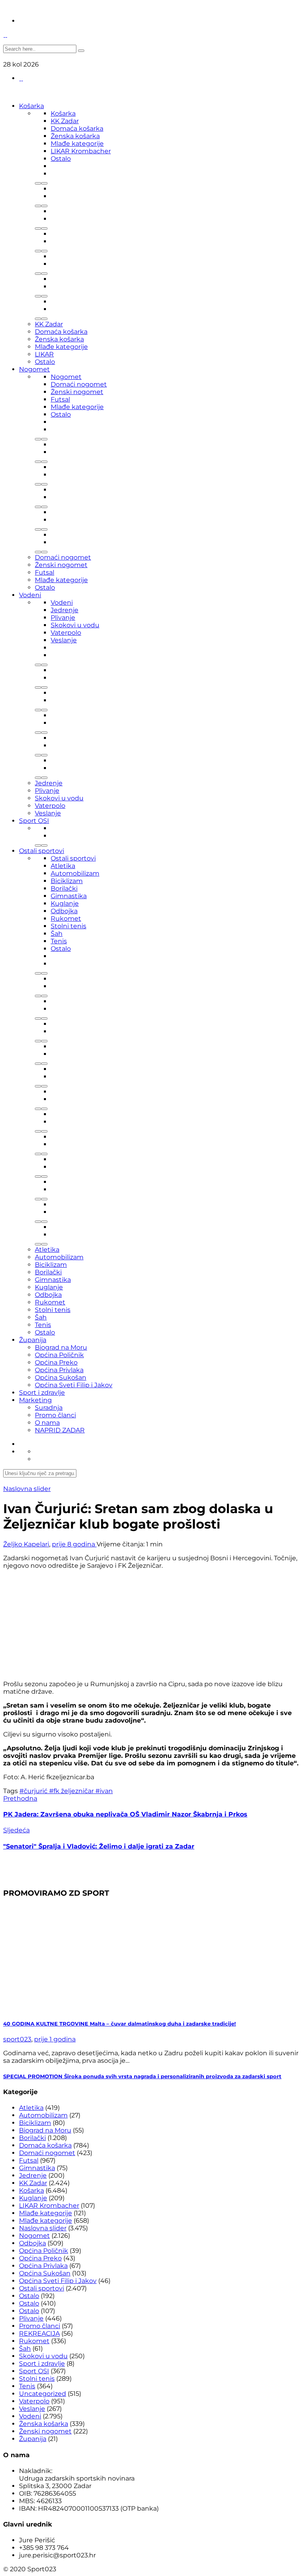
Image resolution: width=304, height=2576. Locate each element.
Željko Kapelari (26, 1544)
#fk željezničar (72, 1791)
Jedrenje (65, 610)
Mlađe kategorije (77, 144)
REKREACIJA (39, 2333)
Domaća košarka (77, 129)
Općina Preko (56, 1362)
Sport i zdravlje (42, 1393)
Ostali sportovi (42, 851)
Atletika (63, 866)
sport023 (17, 2039)
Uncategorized (43, 2394)
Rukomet (66, 919)
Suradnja (49, 1408)
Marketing (35, 1400)
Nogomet (34, 369)
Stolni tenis (68, 926)
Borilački (64, 888)
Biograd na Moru (61, 1347)
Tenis (59, 941)
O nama (47, 1423)
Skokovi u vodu (75, 625)
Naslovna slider (27, 1489)
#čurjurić (34, 1791)
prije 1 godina (55, 2039)
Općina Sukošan (61, 1377)
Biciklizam (67, 881)
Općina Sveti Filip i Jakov (74, 1385)
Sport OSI (34, 821)
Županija (33, 1340)
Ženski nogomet (77, 392)
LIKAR (44, 354)
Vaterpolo (66, 633)
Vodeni (30, 595)
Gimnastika (69, 896)
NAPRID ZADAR (60, 1430)
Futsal (60, 399)
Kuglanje (65, 903)
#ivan (104, 1791)
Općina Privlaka (59, 1370)
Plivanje (63, 618)
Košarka (31, 106)
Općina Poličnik (59, 1355)
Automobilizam (75, 873)
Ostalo (61, 159)
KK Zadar (65, 121)
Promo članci (55, 1415)
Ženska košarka (75, 136)
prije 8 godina (74, 1544)
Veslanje (64, 640)
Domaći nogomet (79, 384)
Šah (57, 934)
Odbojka (64, 911)
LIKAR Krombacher (81, 151)
